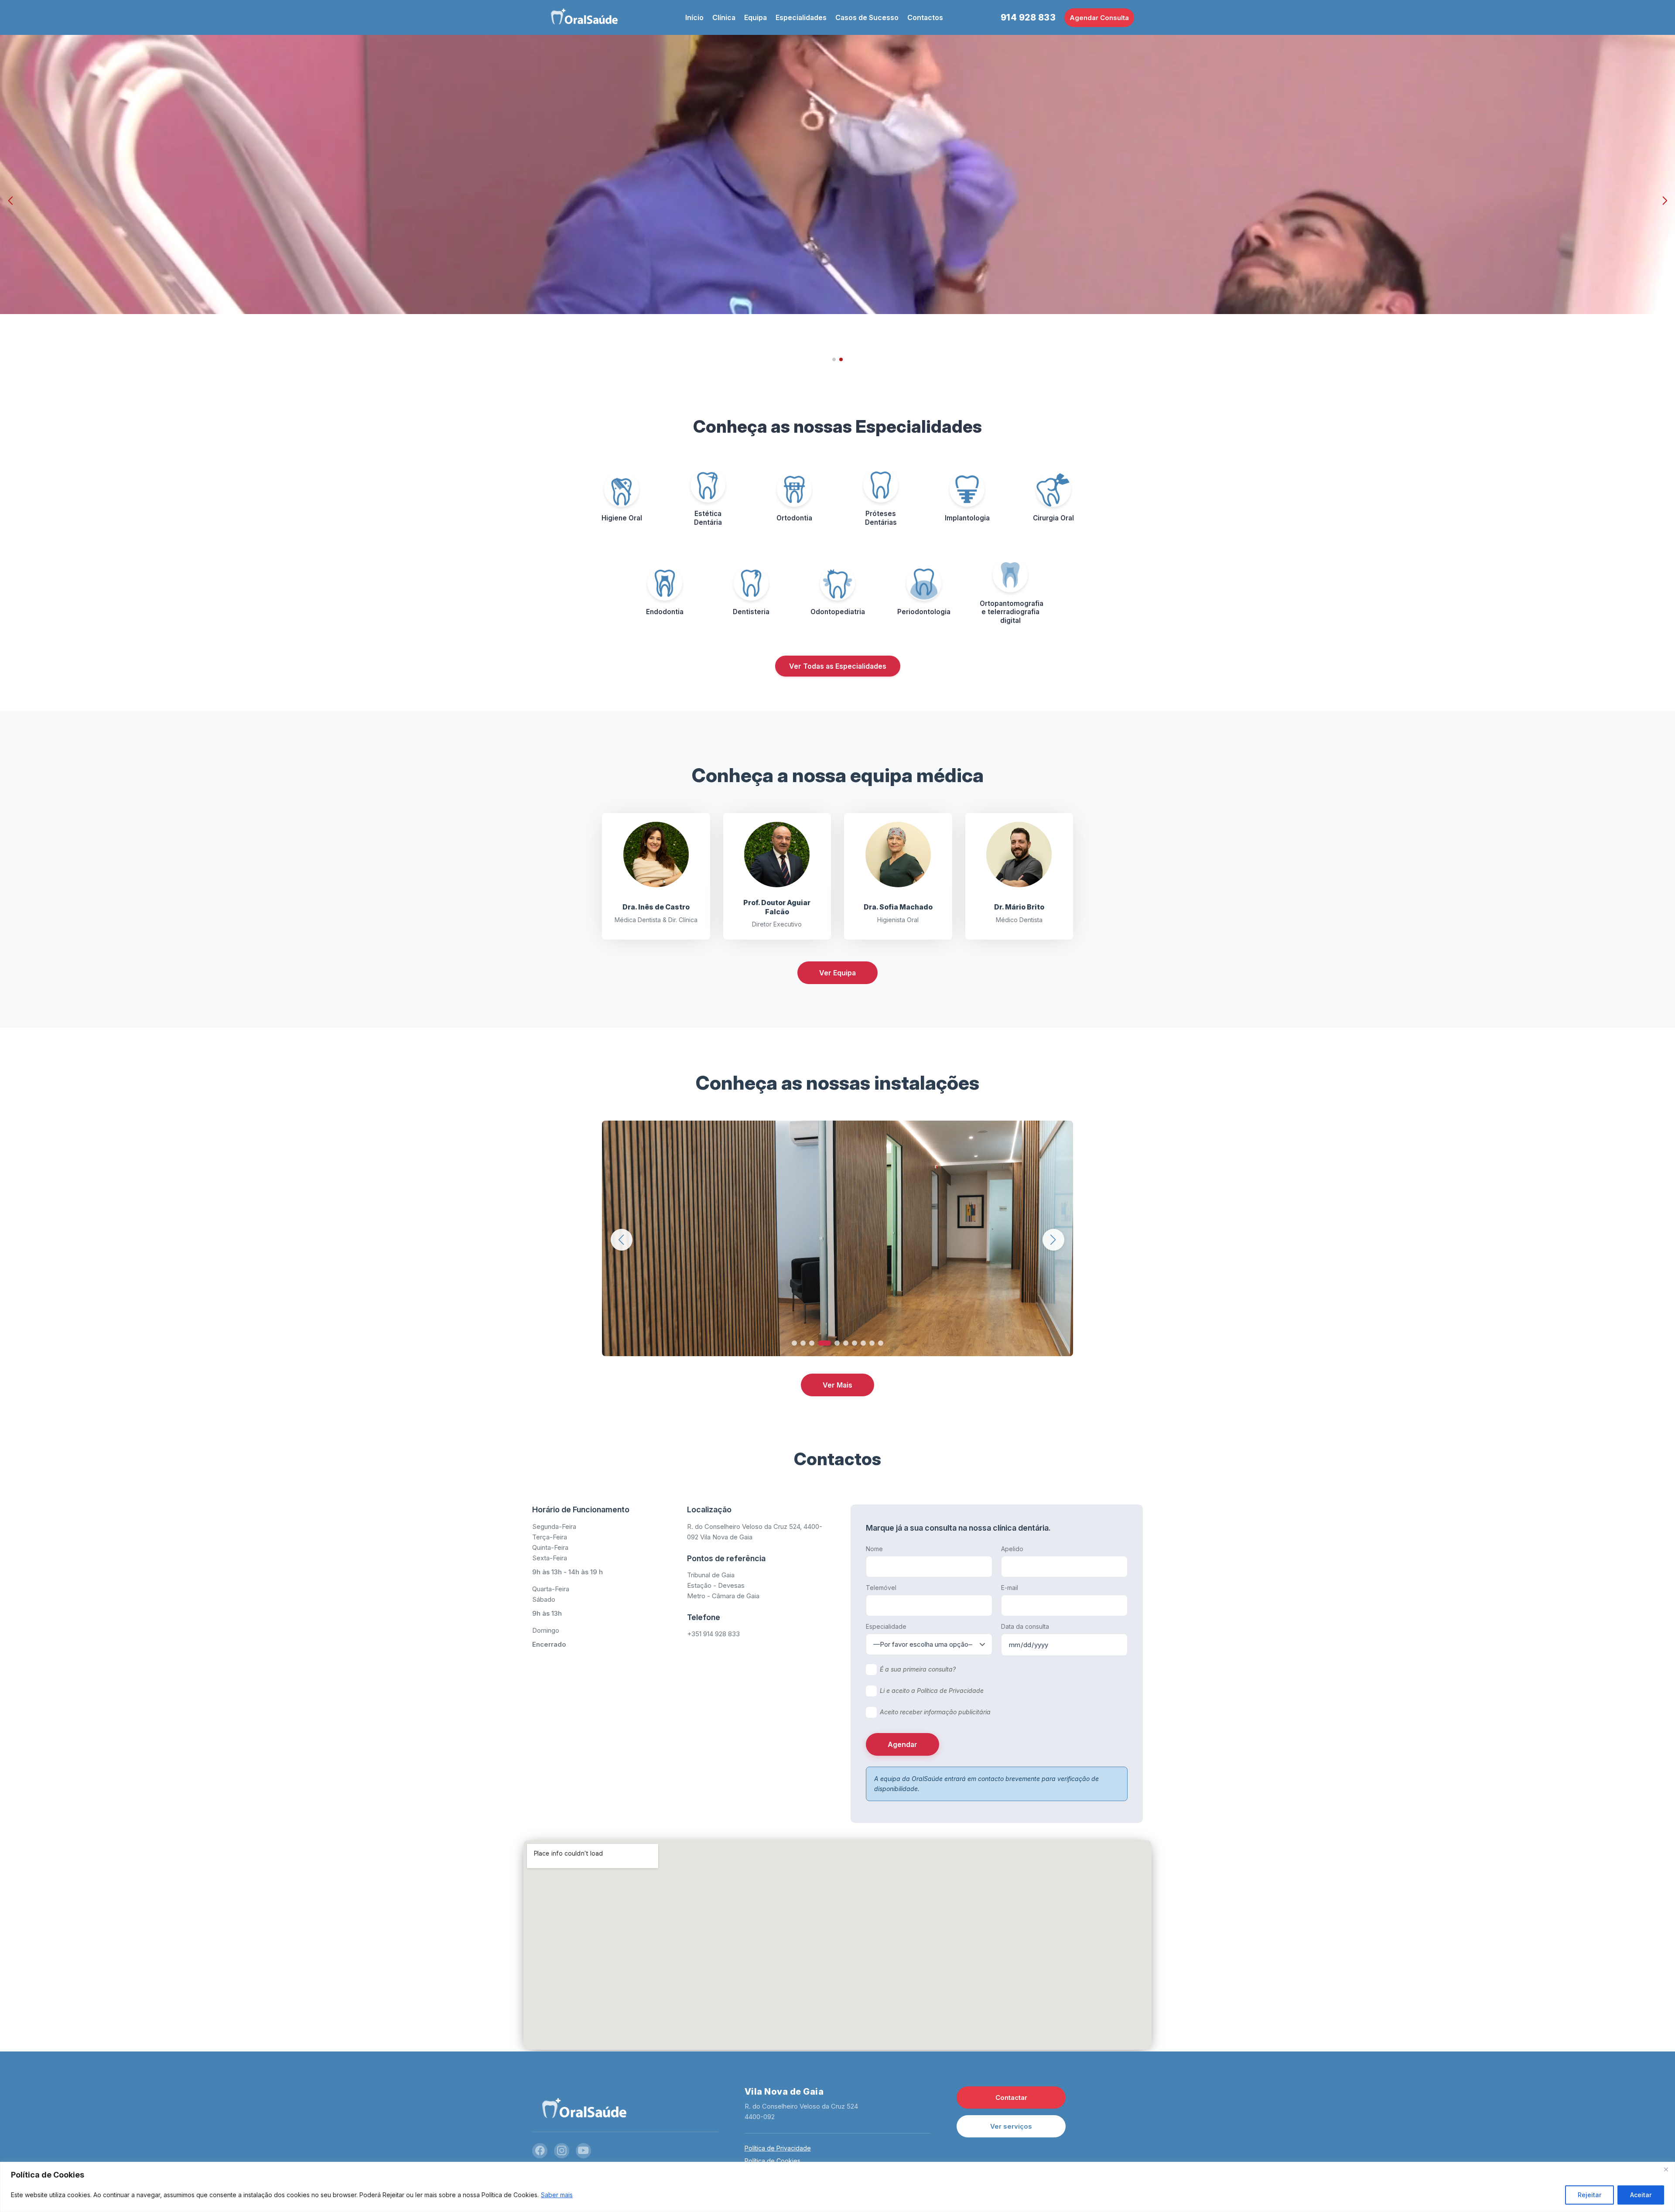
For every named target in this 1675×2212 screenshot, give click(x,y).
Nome (874, 1549)
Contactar (1011, 2097)
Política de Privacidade (778, 2148)
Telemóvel (881, 1588)
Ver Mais (837, 1385)
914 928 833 (1028, 17)
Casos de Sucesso (867, 17)
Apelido (1012, 1549)
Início (694, 17)
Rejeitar (1590, 2195)
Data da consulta (1025, 1626)
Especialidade (886, 1626)
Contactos (925, 17)
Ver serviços (1011, 2126)
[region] (837, 2187)
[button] (10, 201)
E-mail (1010, 1588)
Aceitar (1641, 2195)
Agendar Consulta (1099, 18)
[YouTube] (583, 2151)
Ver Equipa (837, 973)
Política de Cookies (773, 2161)
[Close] (1666, 2169)
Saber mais (557, 2195)
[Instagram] (562, 2151)
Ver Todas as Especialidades (838, 666)
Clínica (724, 17)
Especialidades (801, 17)
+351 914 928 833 (713, 1634)
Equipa (755, 17)
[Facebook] (540, 2151)
